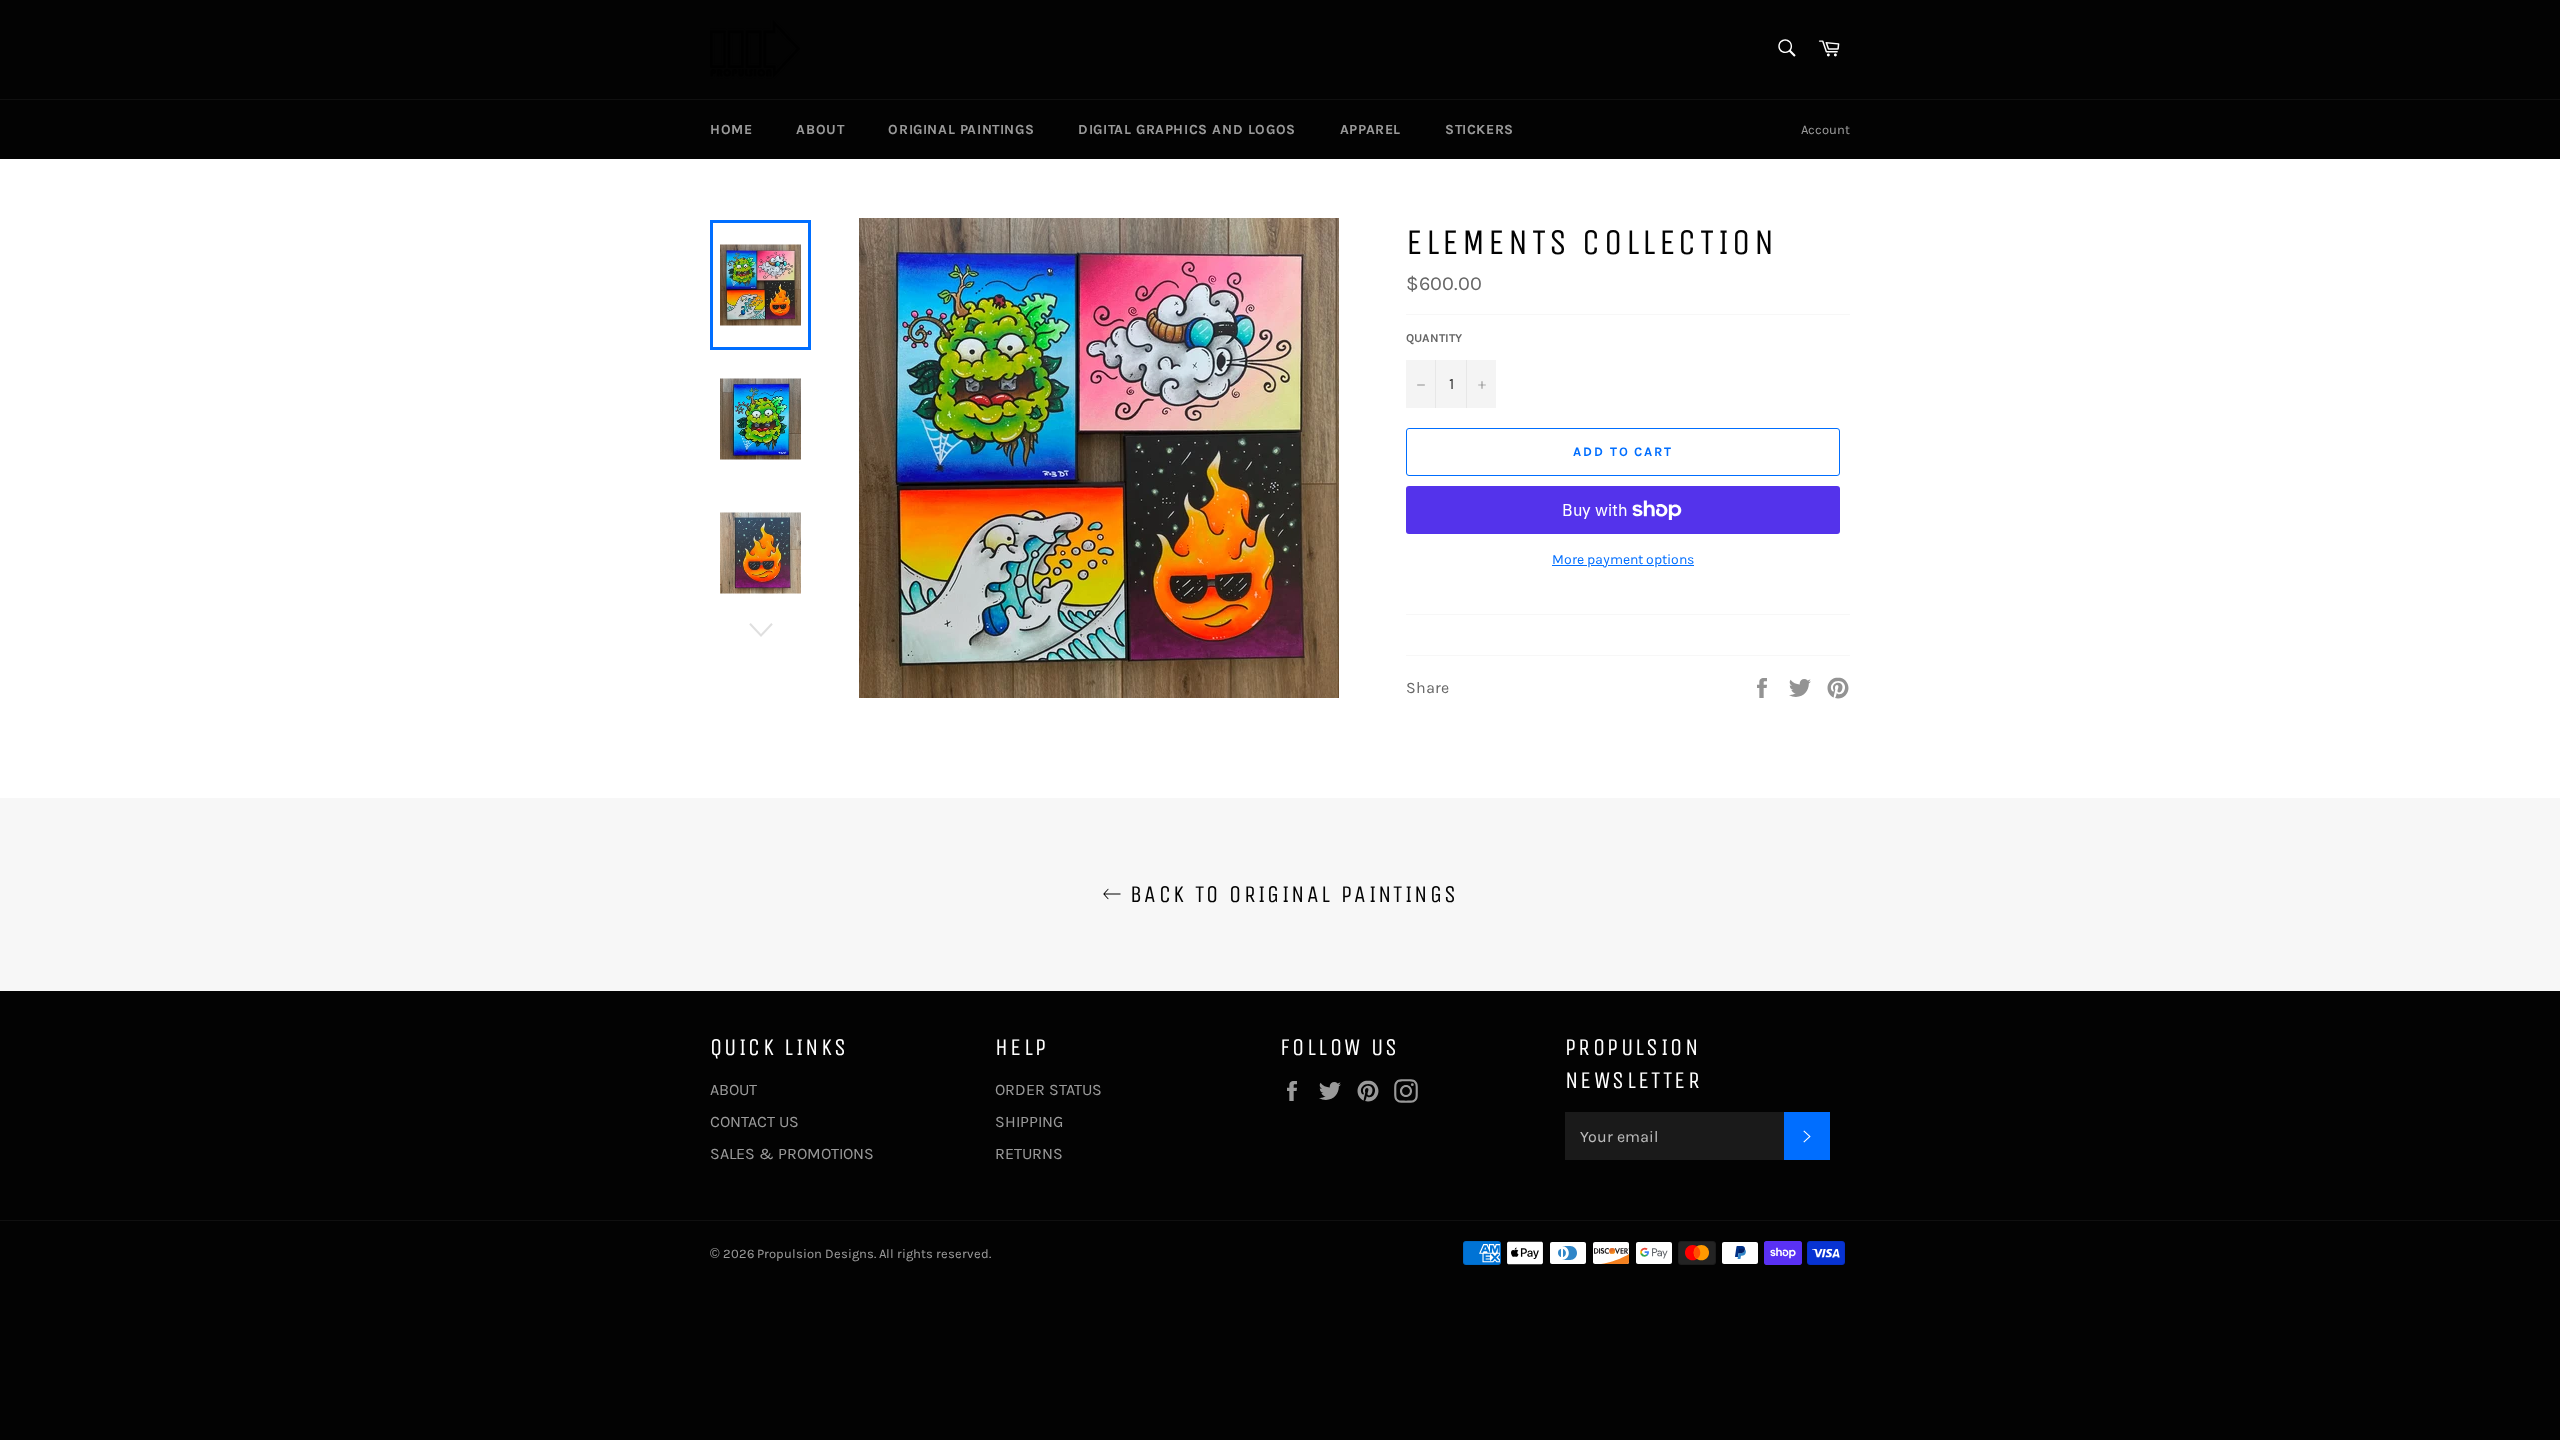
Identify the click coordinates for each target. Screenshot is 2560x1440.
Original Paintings (961, 129)
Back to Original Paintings (1290, 894)
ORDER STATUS (1048, 1089)
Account (1825, 129)
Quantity (1434, 338)
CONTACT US (754, 1121)
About (820, 129)
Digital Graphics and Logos (1187, 129)
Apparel (1370, 129)
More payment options (1623, 559)
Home (731, 129)
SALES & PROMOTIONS (792, 1153)
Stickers (1479, 129)
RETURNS (1029, 1153)
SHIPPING (1029, 1121)
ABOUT (733, 1089)
